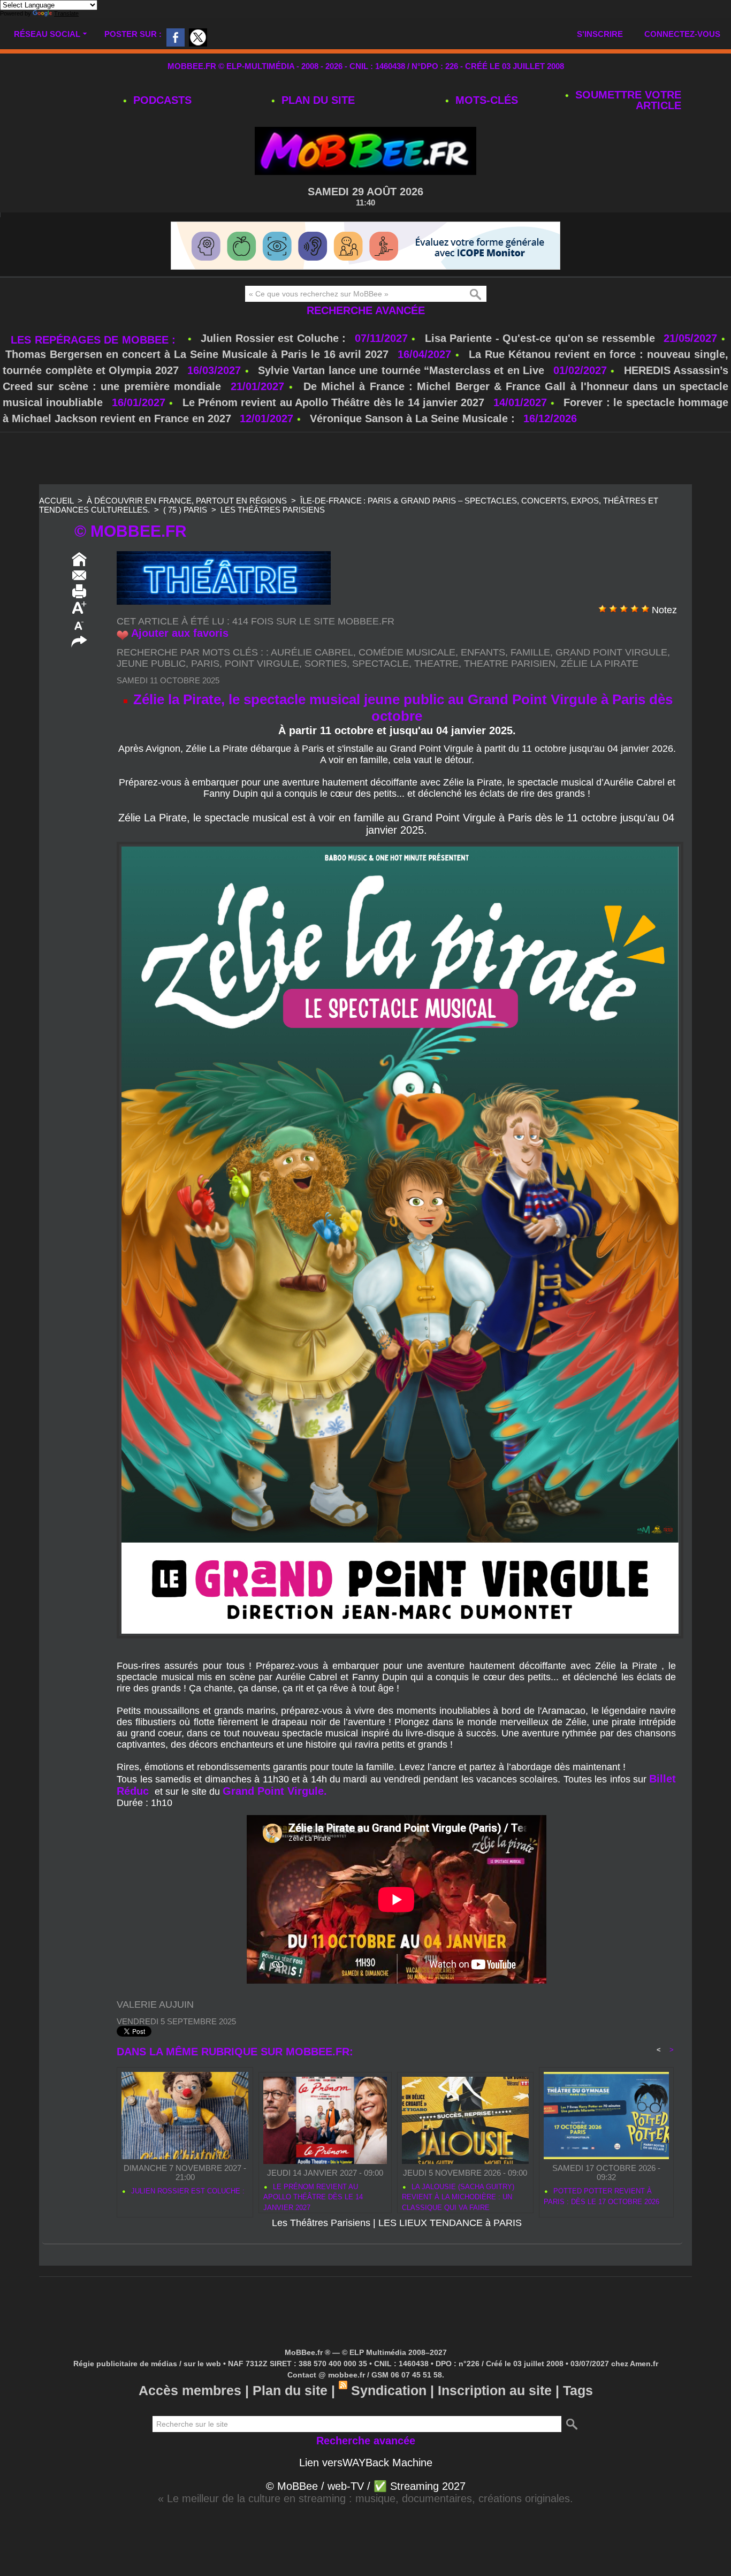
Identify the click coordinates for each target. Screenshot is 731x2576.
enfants (483, 652)
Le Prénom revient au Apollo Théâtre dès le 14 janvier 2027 (334, 402)
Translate (66, 13)
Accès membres (190, 2390)
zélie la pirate (600, 664)
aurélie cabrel (312, 652)
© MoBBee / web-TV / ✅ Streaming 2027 (366, 2486)
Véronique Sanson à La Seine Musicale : (412, 418)
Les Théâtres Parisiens (273, 510)
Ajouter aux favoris (180, 633)
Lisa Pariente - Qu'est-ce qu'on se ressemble (542, 338)
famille (530, 652)
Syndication (389, 2390)
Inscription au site (495, 2390)
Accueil (56, 501)
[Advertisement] (365, 459)
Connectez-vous (682, 34)
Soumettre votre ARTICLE (627, 100)
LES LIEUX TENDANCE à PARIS (450, 2223)
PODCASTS (161, 100)
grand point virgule (611, 652)
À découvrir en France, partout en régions (187, 501)
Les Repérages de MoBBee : (95, 340)
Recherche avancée (366, 310)
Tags (578, 2390)
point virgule (262, 664)
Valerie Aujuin (155, 2005)
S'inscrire (600, 34)
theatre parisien (510, 664)
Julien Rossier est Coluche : (275, 338)
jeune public (151, 664)
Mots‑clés (485, 100)
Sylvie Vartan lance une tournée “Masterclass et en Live (401, 370)
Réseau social (47, 34)
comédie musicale (407, 652)
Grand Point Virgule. (275, 1791)
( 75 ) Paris (185, 510)
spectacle (380, 664)
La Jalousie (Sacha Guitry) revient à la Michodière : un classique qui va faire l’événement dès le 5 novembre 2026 (464, 2196)
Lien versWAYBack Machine (366, 2463)
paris (205, 664)
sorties (326, 664)
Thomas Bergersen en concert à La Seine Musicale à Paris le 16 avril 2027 (197, 354)
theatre (436, 664)
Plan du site (317, 100)
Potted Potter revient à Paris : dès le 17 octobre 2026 (601, 2196)
